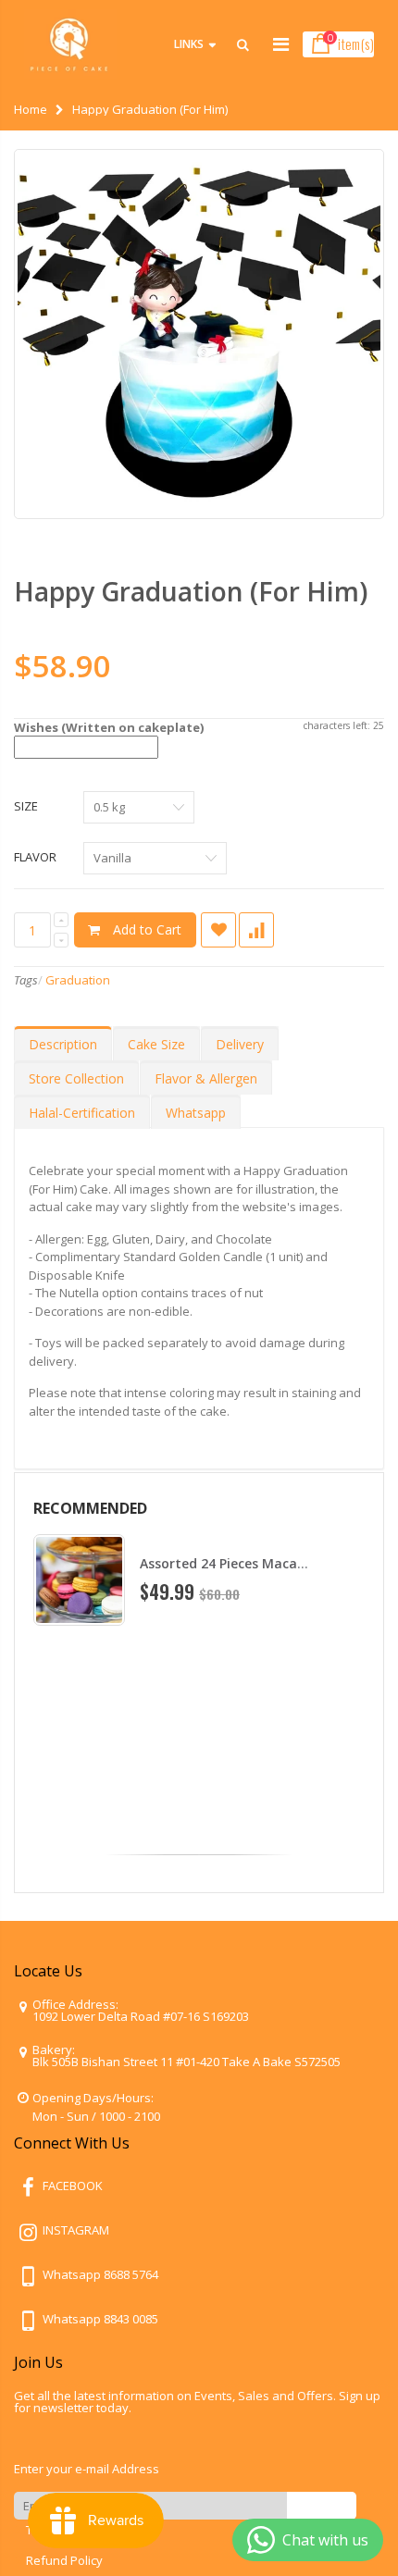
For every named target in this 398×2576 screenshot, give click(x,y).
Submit (322, 2505)
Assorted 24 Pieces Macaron (230, 1563)
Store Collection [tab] (76, 1078)
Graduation (78, 980)
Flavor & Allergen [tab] (206, 1078)
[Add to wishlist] (218, 930)
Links (189, 44)
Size (26, 806)
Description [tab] (63, 1044)
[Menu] (281, 44)
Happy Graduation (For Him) (191, 591)
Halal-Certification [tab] (82, 1113)
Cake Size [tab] (156, 1044)
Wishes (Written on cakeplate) (109, 727)
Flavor (35, 857)
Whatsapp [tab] (196, 1113)
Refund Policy (64, 2560)
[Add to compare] (256, 930)
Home (31, 109)
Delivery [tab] (240, 1044)
